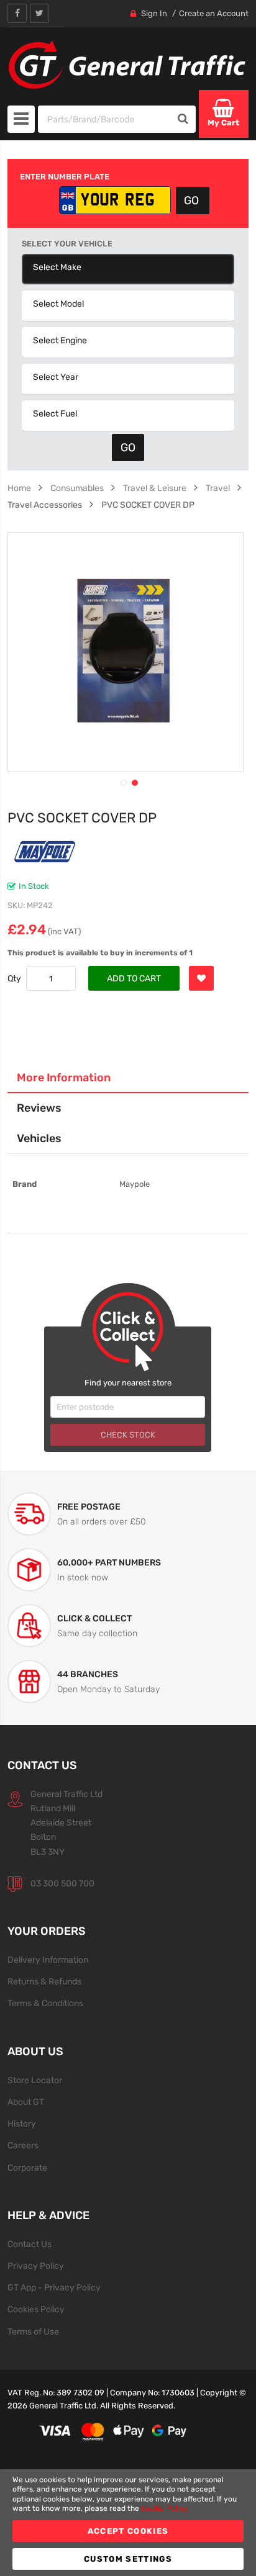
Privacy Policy (36, 2266)
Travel (218, 488)
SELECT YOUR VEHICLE (67, 244)
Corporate (27, 2168)
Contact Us (30, 2244)
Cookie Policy (165, 2508)
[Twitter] (39, 13)
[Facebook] (17, 13)
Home (19, 488)
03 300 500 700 (62, 1883)
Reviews (39, 1108)
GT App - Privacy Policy (54, 2287)
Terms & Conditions (45, 2003)
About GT (26, 2102)
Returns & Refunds (44, 1981)
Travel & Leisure (155, 488)
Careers (23, 2145)
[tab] (128, 1078)
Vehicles (39, 1138)
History (22, 2123)
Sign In (154, 13)
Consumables (77, 488)
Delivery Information (48, 1960)
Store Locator (35, 2080)
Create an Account (214, 13)
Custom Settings (128, 2559)
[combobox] (105, 119)
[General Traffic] (128, 65)
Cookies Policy (36, 2309)
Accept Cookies (128, 2531)
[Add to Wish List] (201, 978)
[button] (122, 781)
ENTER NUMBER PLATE (65, 177)
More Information (64, 1077)
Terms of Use (33, 2331)
